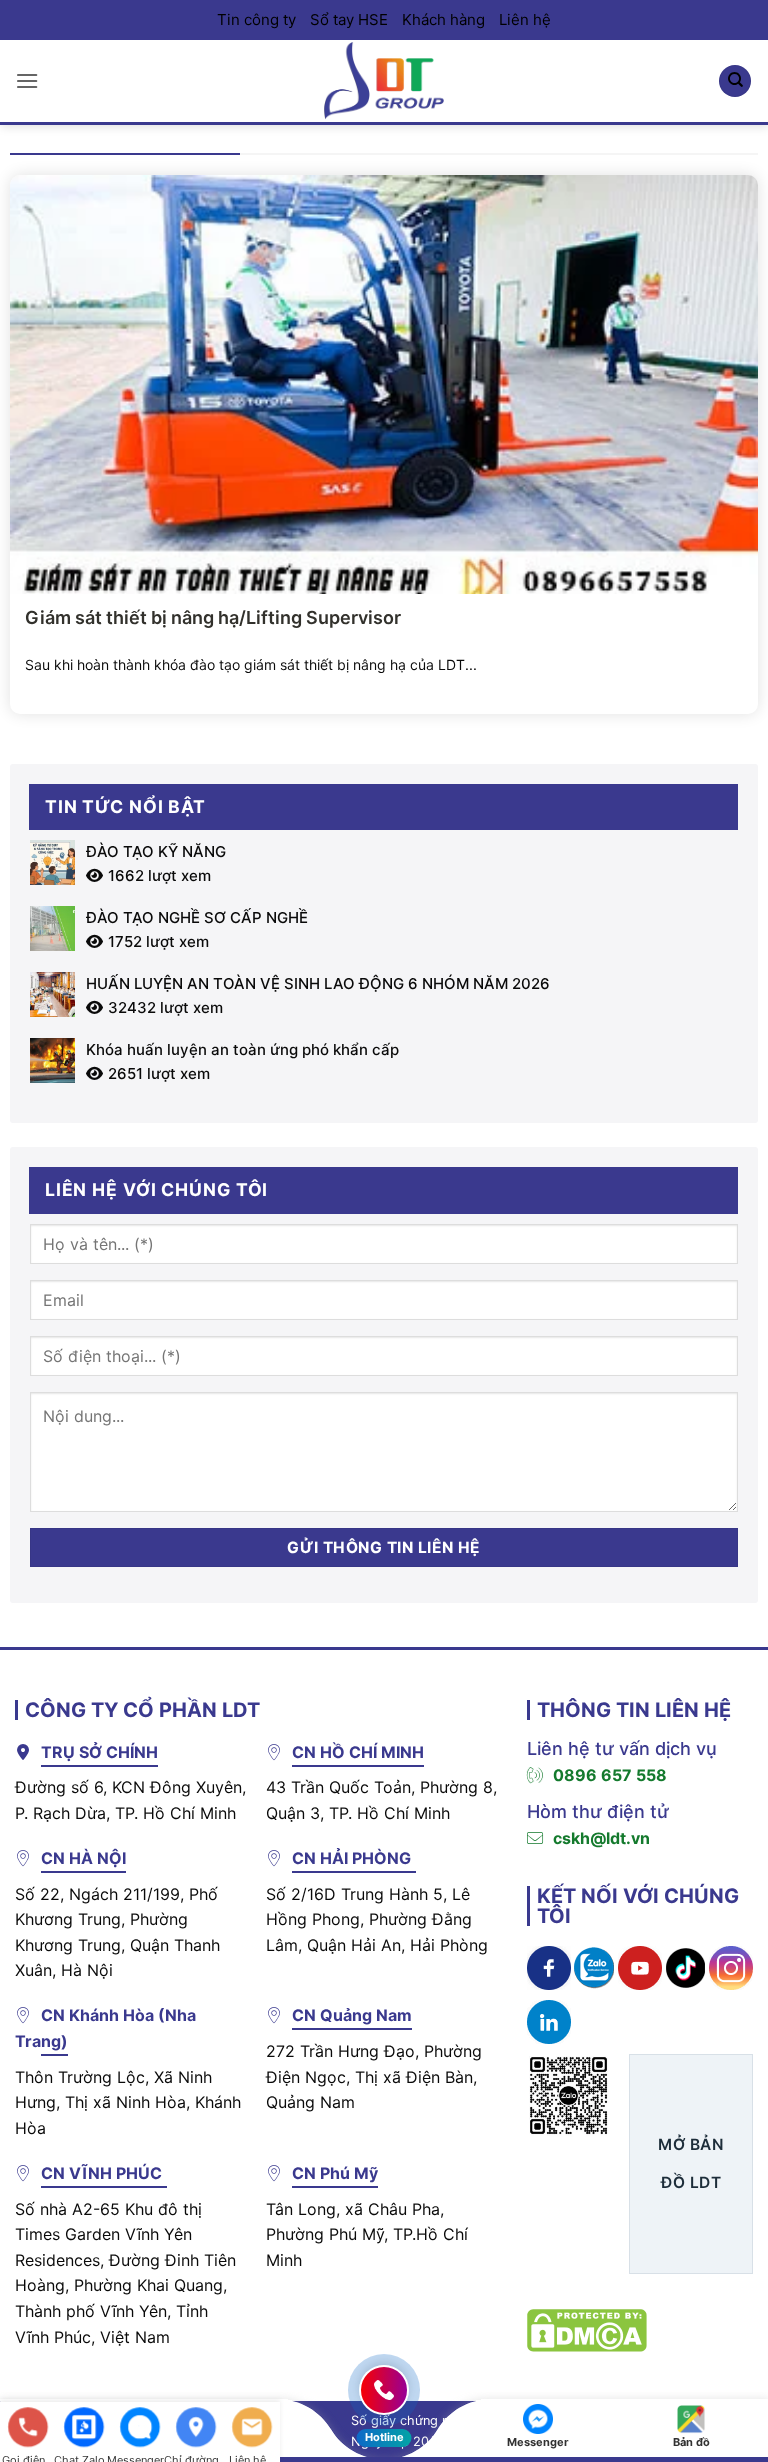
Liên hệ (525, 19)
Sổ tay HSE (349, 19)
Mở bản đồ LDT (691, 2163)
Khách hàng (443, 19)
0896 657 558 (610, 1775)
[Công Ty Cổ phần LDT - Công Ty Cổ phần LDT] (384, 80)
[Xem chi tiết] (549, 1967)
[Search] (735, 81)
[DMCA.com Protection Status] (587, 2328)
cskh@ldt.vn (601, 1838)
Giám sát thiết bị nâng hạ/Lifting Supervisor (213, 617)
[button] (27, 80)
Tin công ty (256, 19)
